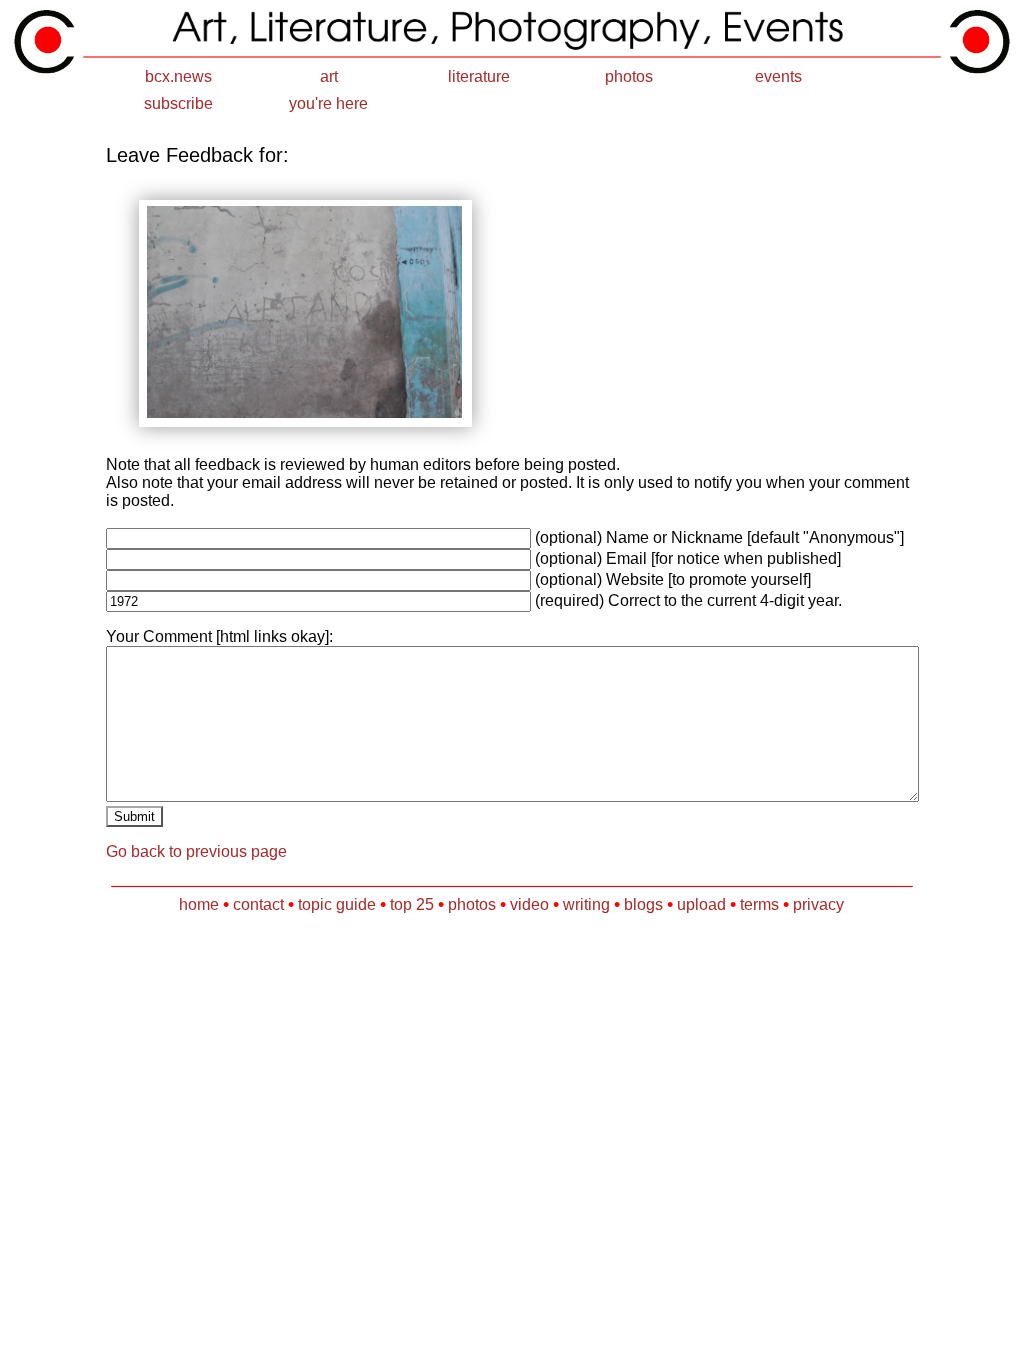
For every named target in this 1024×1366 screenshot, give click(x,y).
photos (629, 76)
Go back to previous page (196, 851)
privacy (818, 904)
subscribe (178, 103)
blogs (643, 904)
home (199, 904)
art (329, 76)
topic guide (337, 904)
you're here (328, 103)
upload (701, 904)
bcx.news (178, 76)
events (778, 76)
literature (479, 76)
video (529, 904)
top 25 (412, 904)
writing (586, 904)
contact (258, 904)
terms (759, 904)
